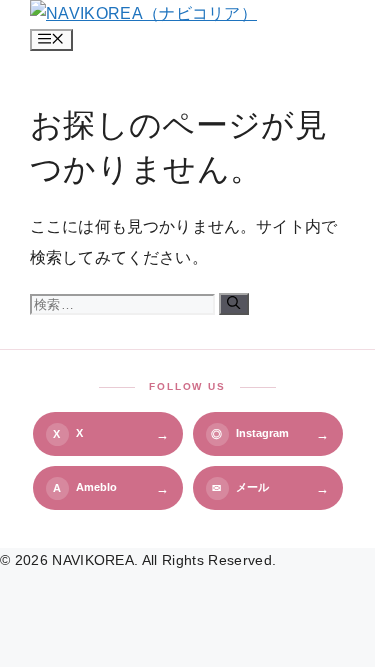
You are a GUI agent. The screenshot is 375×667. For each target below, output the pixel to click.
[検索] (233, 304)
